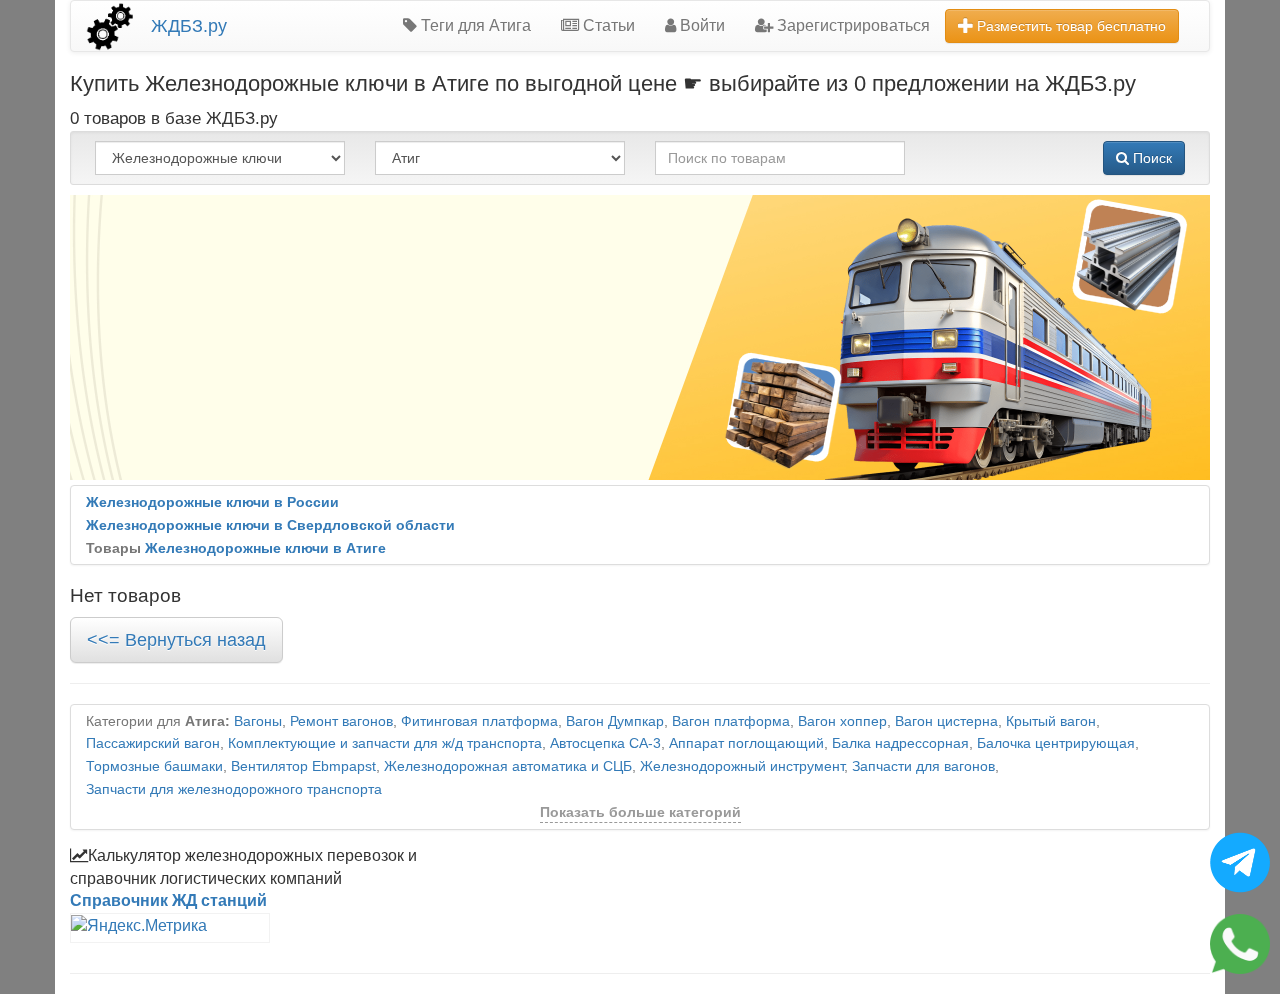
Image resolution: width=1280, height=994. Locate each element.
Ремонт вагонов (341, 721)
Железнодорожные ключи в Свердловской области (270, 525)
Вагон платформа (731, 721)
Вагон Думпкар (615, 721)
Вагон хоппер (842, 721)
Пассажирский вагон (153, 743)
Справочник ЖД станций (168, 900)
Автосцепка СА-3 (605, 743)
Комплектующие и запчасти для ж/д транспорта (385, 743)
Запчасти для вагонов (923, 766)
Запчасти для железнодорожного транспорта (234, 789)
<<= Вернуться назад (176, 640)
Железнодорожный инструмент (742, 766)
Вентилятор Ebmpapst (303, 766)
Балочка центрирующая (1056, 743)
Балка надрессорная (900, 743)
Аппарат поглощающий (746, 743)
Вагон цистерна (946, 721)
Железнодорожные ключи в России (212, 502)
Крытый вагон (1051, 721)
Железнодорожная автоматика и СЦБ (508, 766)
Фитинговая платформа (479, 721)
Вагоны (258, 721)
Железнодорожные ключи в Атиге (265, 548)
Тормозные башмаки (154, 766)
